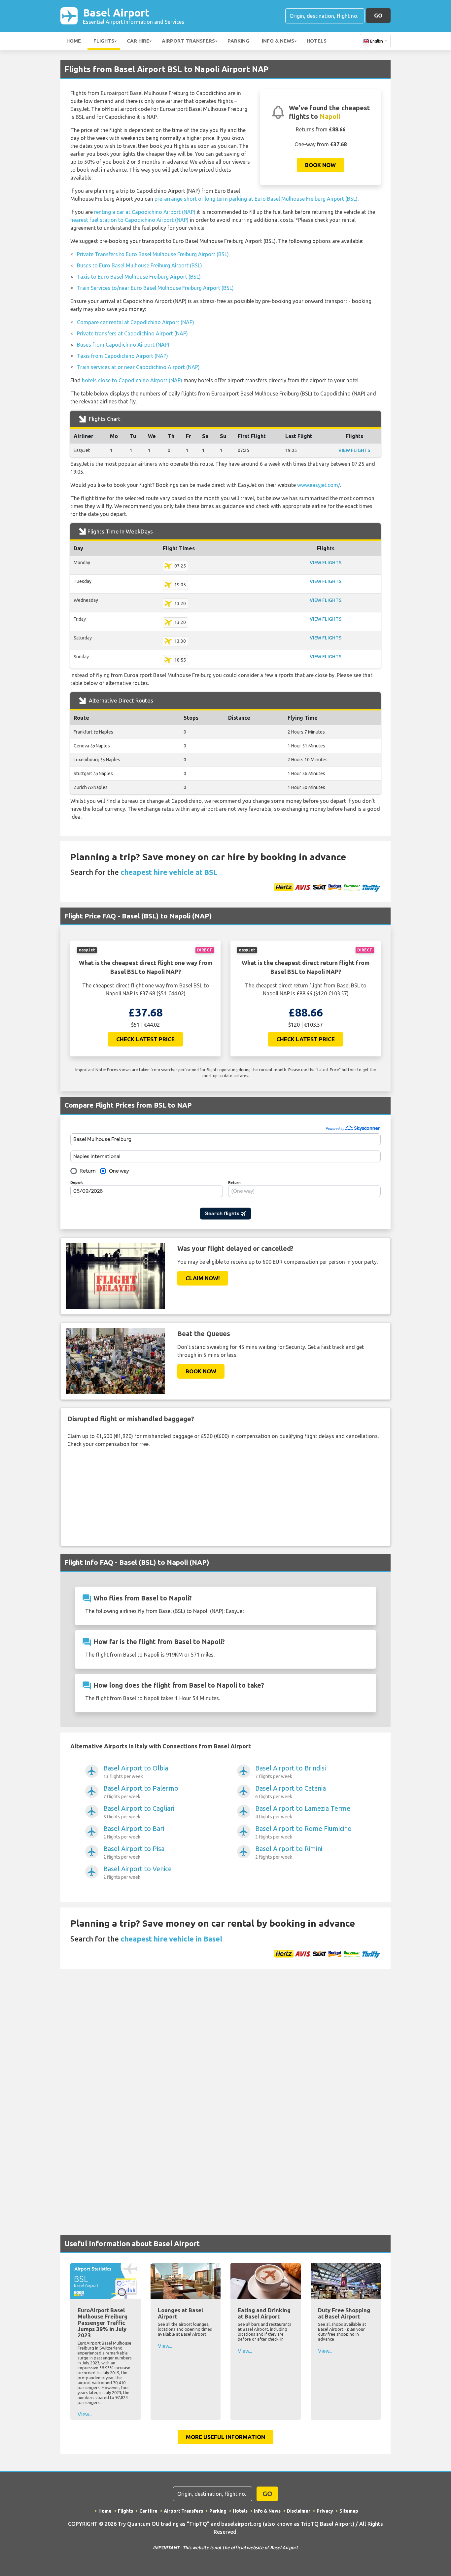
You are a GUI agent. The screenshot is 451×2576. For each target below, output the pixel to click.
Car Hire (138, 41)
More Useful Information (225, 2437)
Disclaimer (299, 2511)
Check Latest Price (145, 1039)
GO (378, 15)
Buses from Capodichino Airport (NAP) (123, 345)
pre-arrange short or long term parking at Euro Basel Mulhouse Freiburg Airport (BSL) (256, 199)
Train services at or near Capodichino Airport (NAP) (138, 367)
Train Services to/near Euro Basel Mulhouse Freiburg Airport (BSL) (155, 288)
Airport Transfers (188, 41)
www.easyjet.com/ (319, 485)
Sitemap (349, 2511)
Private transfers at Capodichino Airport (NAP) (132, 333)
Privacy (325, 2511)
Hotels (317, 41)
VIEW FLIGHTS (354, 450)
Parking (238, 41)
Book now (320, 165)
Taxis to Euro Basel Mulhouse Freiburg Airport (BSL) (139, 277)
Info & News (278, 41)
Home (74, 41)
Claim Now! (203, 1278)
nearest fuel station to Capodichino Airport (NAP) (129, 220)
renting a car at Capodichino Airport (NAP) (145, 212)
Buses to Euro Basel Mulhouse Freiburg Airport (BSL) (139, 265)
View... (85, 2414)
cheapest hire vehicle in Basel (171, 1939)
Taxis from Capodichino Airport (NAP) (122, 356)
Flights (104, 41)
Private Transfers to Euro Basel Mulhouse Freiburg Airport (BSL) (153, 254)
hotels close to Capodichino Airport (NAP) (132, 380)
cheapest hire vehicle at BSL (169, 872)
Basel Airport (134, 16)
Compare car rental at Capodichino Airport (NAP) (136, 322)
